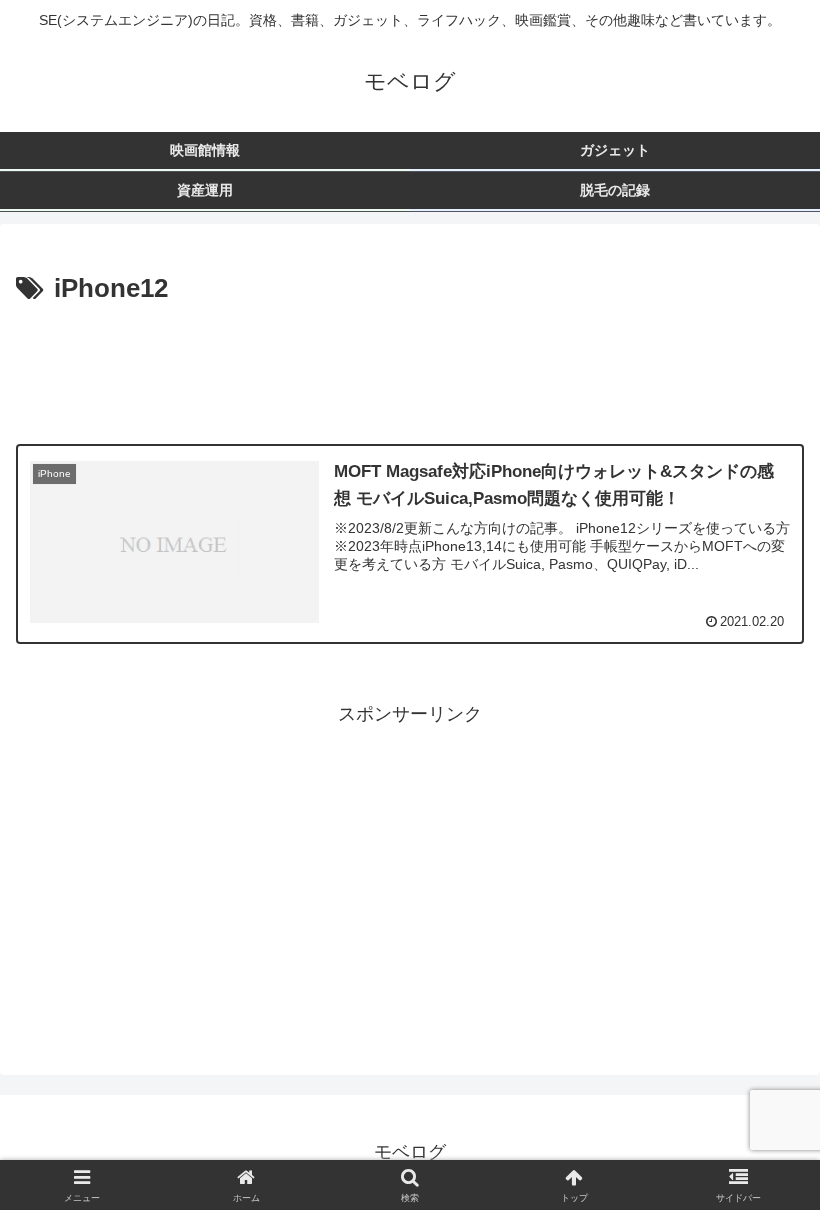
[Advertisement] (410, 366)
